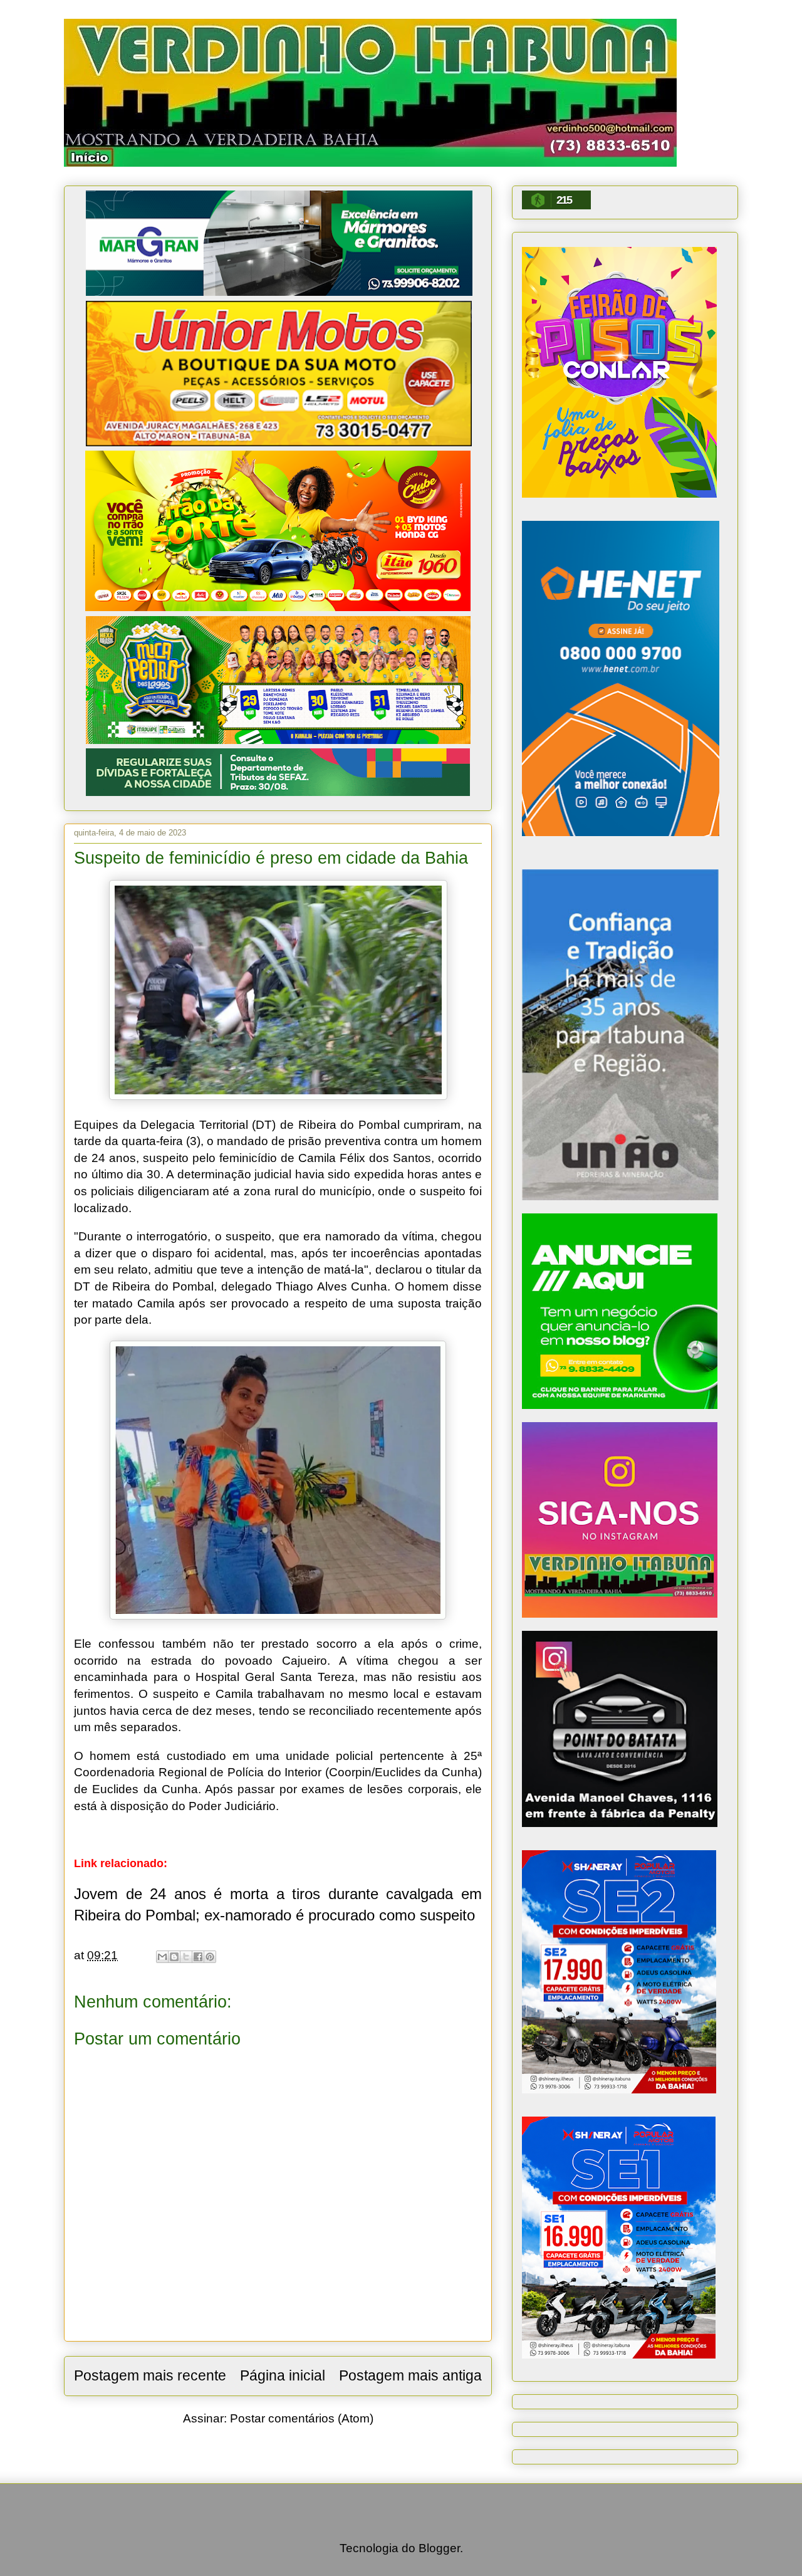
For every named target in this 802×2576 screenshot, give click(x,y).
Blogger (439, 2548)
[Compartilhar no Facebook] (198, 1957)
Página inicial (283, 2375)
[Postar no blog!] (174, 1957)
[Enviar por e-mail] (162, 1957)
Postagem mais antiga (410, 2375)
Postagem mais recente (150, 2375)
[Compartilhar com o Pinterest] (210, 1957)
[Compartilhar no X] (186, 1957)
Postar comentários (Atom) (302, 2418)
